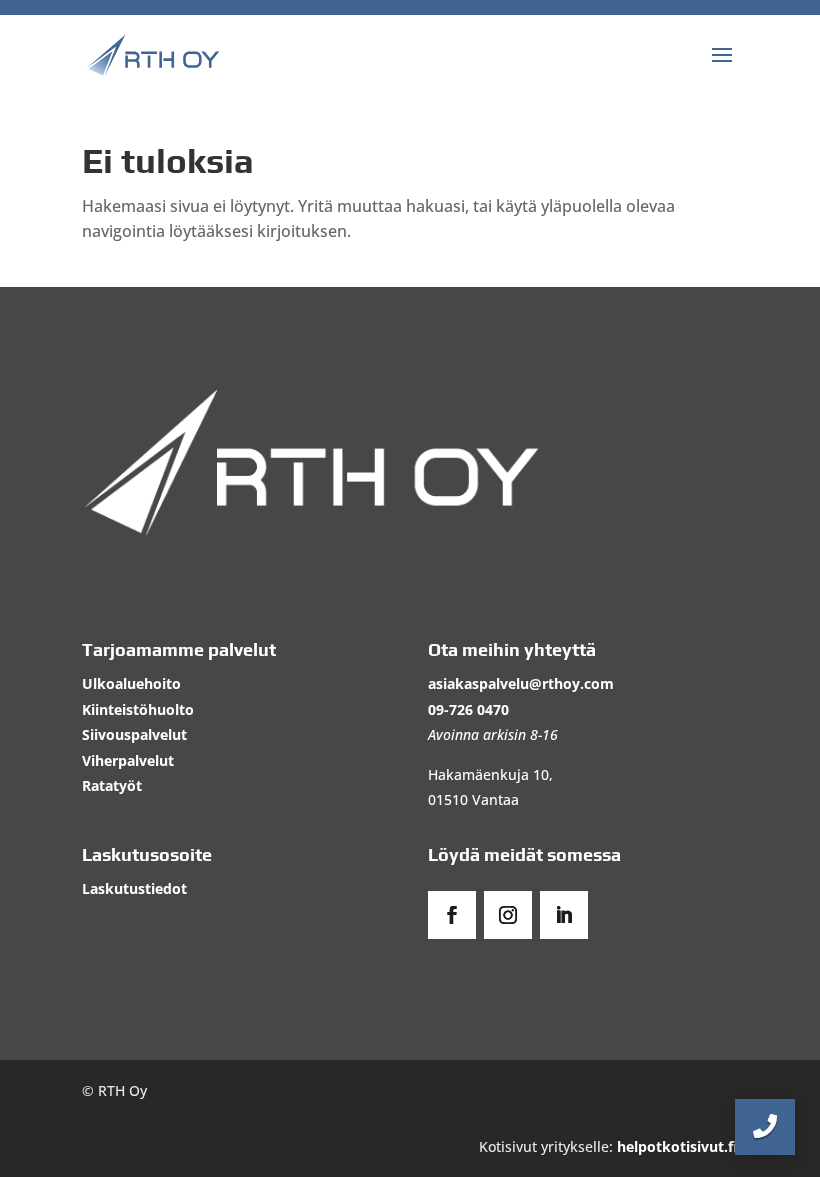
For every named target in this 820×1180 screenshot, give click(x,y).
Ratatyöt (112, 785)
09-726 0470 (468, 709)
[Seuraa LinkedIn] (564, 915)
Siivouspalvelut (134, 734)
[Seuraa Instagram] (508, 915)
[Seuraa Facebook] (452, 915)
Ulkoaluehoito (131, 683)
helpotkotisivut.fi (677, 1146)
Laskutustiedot (134, 888)
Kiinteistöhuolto (138, 709)
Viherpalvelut (128, 760)
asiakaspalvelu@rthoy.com (521, 683)
